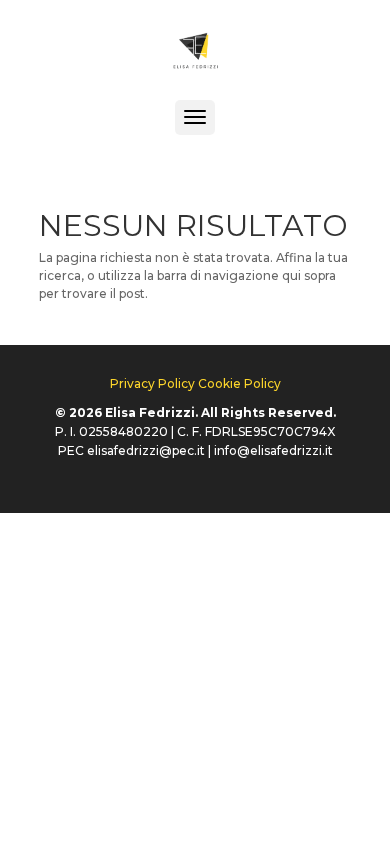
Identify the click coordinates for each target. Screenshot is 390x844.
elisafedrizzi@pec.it (146, 450)
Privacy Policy (152, 383)
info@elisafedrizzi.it (273, 450)
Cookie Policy (239, 383)
